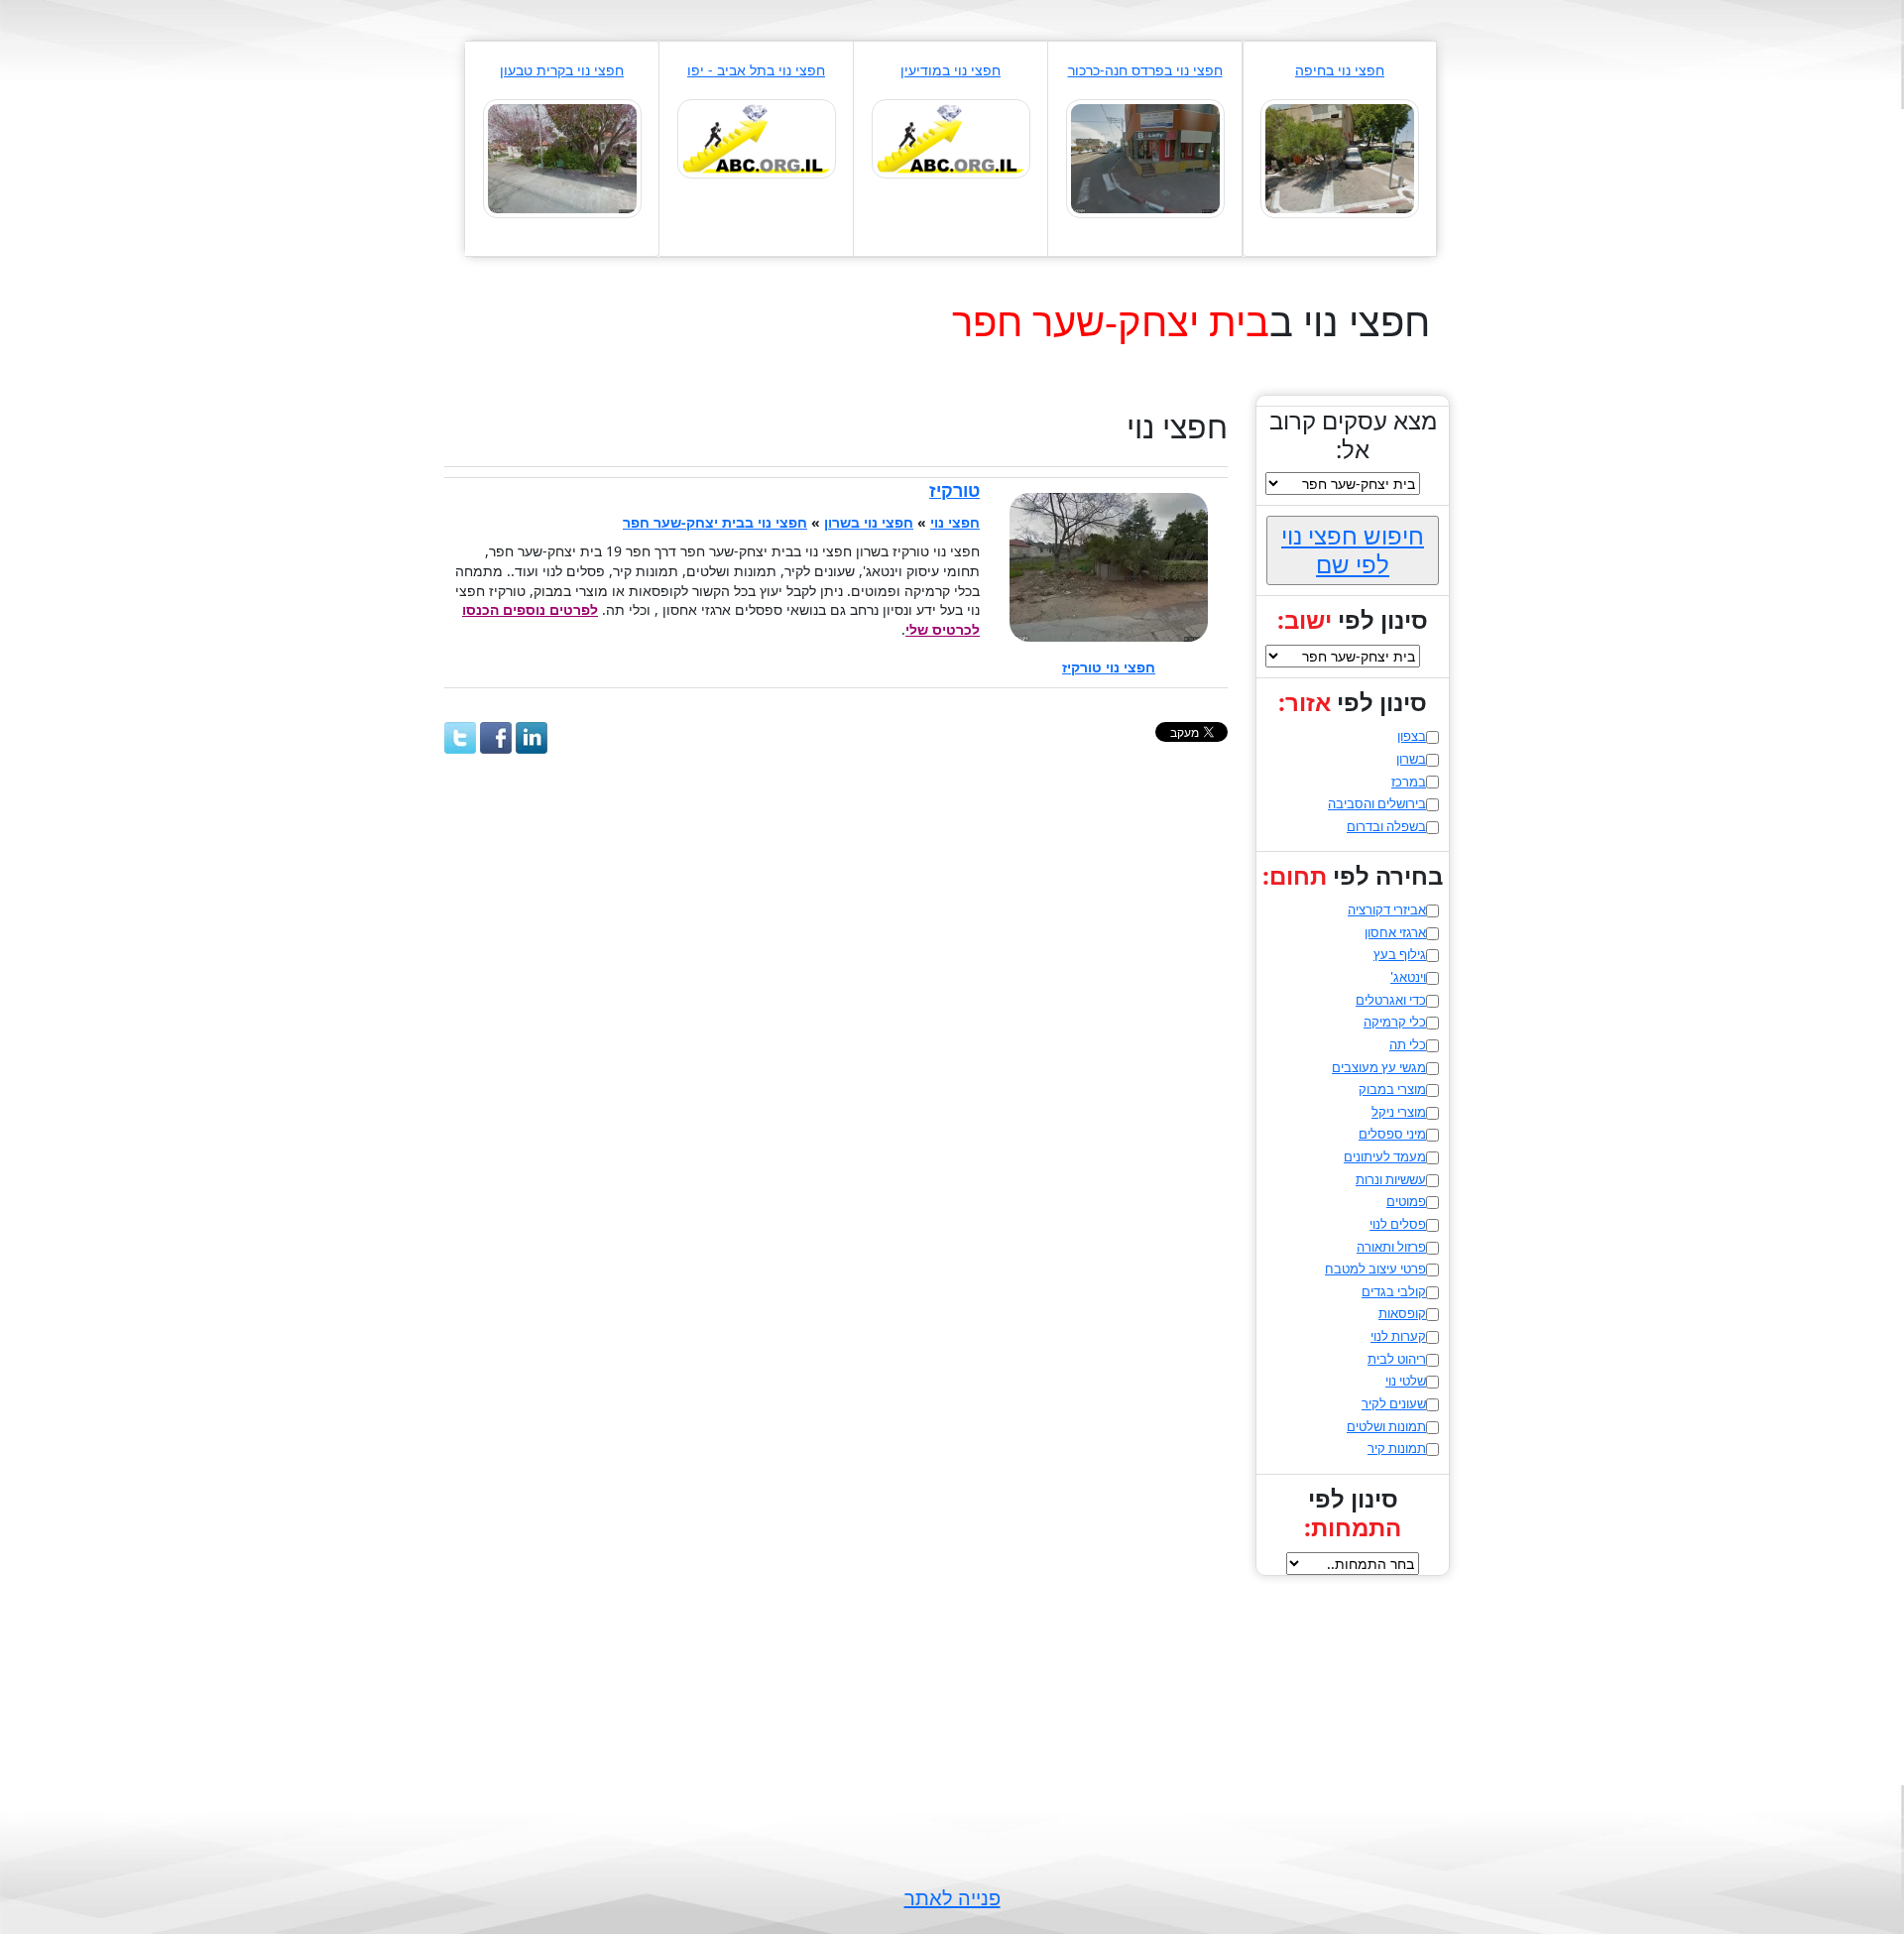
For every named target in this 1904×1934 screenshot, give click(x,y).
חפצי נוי (955, 522)
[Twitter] (460, 738)
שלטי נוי (1406, 1381)
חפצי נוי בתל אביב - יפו (756, 70)
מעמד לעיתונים (1385, 1156)
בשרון (1411, 759)
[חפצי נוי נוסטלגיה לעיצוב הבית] (1145, 157)
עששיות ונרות (1391, 1179)
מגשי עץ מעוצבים (1379, 1067)
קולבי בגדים (1394, 1291)
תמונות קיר (1397, 1448)
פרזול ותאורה (1391, 1247)
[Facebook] (496, 738)
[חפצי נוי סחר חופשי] (951, 137)
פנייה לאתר (952, 1898)
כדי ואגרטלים (1391, 1000)
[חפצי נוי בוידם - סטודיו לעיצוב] (1340, 157)
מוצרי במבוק (1392, 1089)
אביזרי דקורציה (1387, 909)
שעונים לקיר (1394, 1403)
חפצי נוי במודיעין (951, 70)
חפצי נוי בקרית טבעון (562, 70)
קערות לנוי (1398, 1336)
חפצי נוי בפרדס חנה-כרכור (1145, 70)
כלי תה (1408, 1044)
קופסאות (1402, 1313)
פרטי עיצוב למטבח (1375, 1269)
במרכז (1409, 782)
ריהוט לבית (1397, 1359)
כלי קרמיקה (1395, 1022)
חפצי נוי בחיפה (1340, 70)
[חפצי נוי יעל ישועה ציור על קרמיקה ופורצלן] (562, 157)
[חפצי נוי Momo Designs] (757, 137)
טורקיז (954, 490)
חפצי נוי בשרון (869, 522)
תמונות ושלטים (1386, 1426)
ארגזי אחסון (1395, 932)
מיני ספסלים (1392, 1134)
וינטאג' (1408, 977)
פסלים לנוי (1398, 1224)
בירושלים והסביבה (1377, 803)
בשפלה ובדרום (1386, 826)
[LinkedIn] (532, 738)
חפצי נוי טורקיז (1109, 667)
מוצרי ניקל (1399, 1112)
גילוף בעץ (1400, 954)
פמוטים (1406, 1201)
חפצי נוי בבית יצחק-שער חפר (715, 522)
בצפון (1412, 736)
